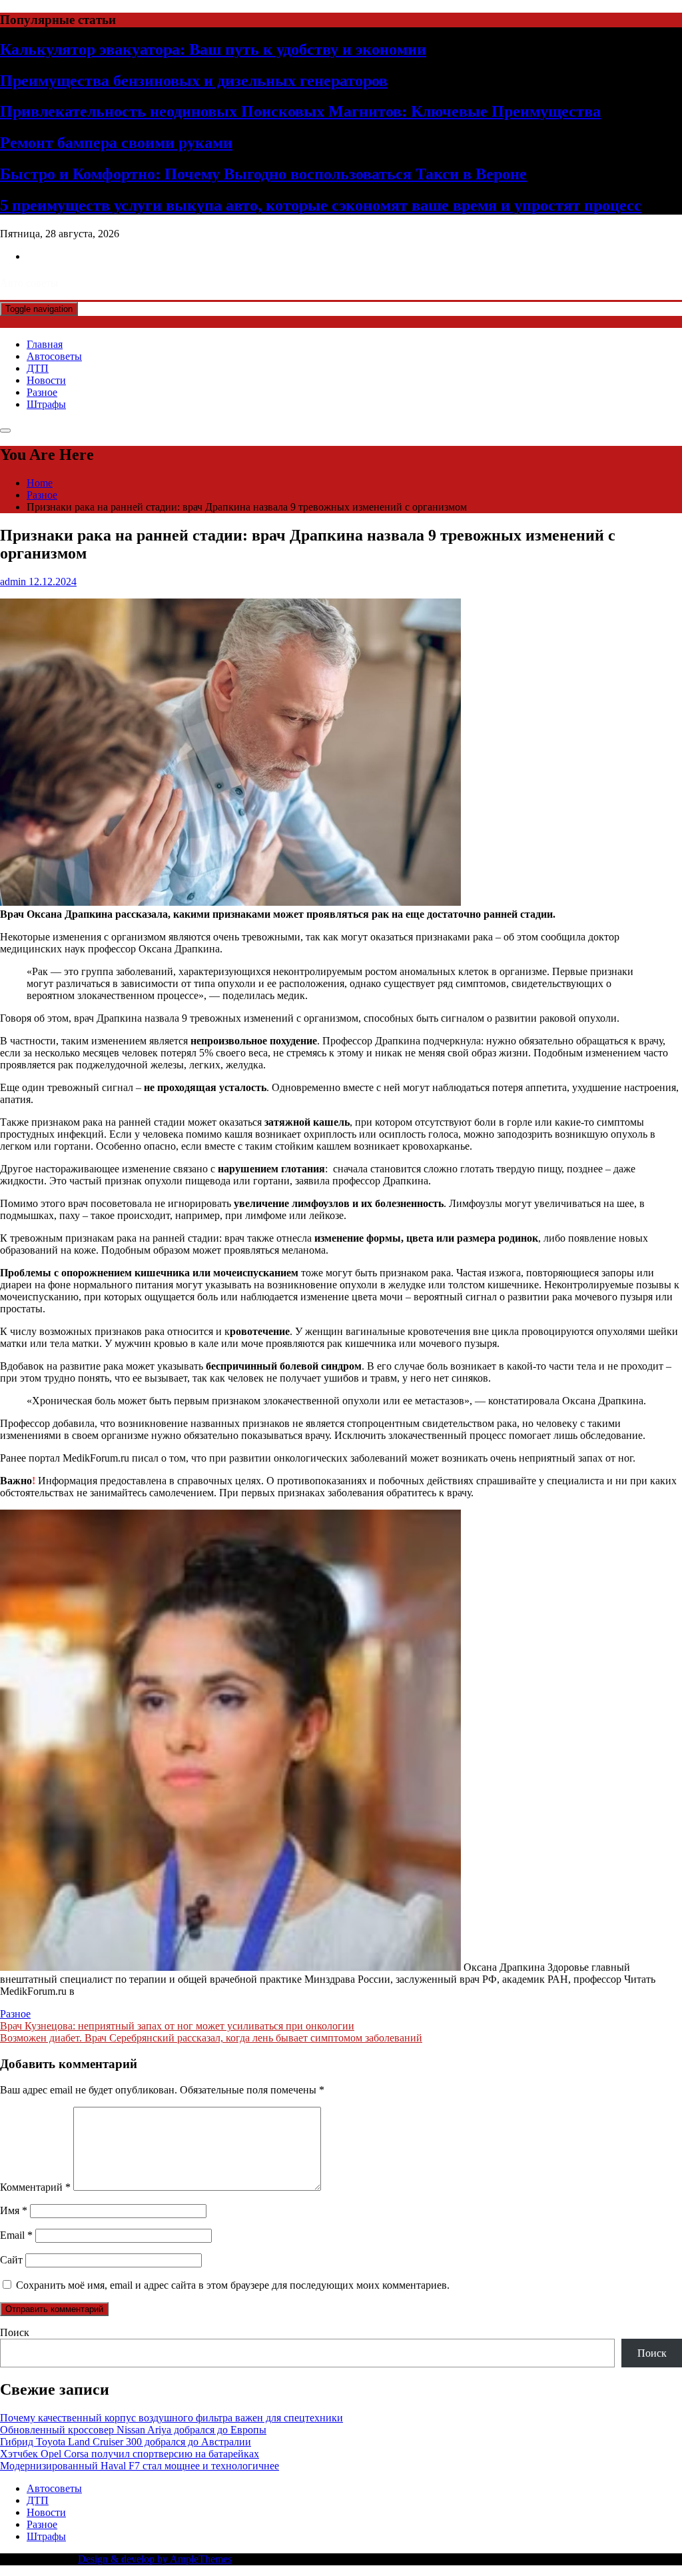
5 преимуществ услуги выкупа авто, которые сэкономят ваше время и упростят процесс (321, 205)
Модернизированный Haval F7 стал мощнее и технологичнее (140, 2466)
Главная (45, 344)
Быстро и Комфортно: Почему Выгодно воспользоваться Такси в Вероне (263, 174)
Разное (42, 392)
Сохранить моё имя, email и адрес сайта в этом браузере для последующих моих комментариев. (233, 2285)
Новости (46, 380)
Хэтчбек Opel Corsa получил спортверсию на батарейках (130, 2454)
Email (16, 2235)
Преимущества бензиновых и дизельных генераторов (194, 81)
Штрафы (46, 404)
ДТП (38, 368)
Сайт (11, 2260)
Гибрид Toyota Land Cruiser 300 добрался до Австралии (126, 2442)
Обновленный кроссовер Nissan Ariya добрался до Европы (133, 2430)
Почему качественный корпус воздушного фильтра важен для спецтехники (171, 2418)
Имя (14, 2210)
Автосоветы (54, 356)
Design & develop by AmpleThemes (155, 2559)
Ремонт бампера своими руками (116, 143)
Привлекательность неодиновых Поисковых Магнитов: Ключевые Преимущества (300, 111)
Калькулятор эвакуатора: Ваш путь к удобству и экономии (213, 49)
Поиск (15, 2332)
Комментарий (35, 2187)
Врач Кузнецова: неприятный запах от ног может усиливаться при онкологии (177, 2026)
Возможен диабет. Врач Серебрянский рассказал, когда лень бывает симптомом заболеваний (211, 2038)
